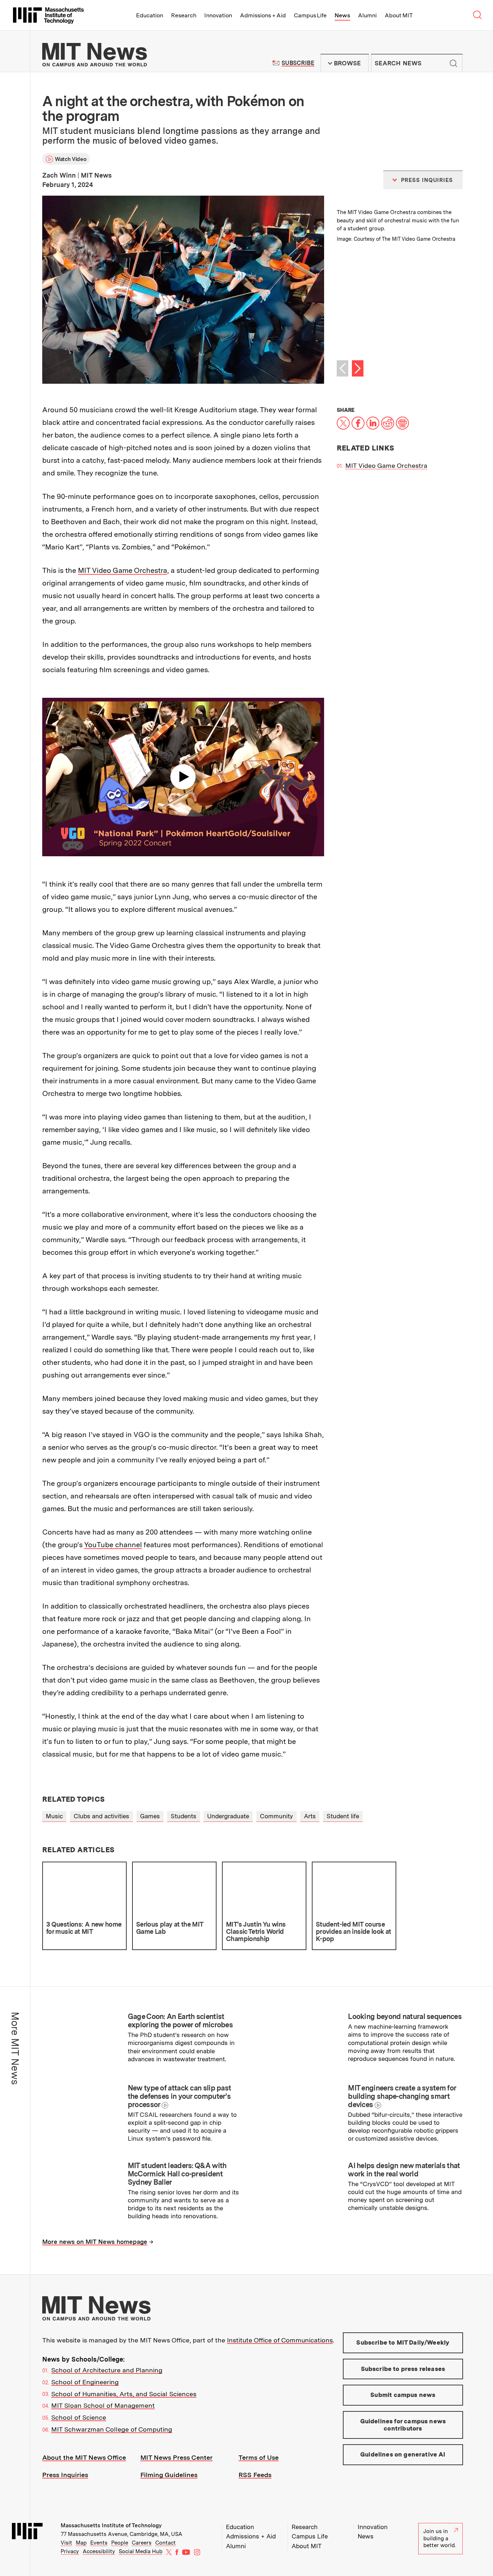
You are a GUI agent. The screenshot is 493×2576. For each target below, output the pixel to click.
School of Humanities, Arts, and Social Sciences (124, 2394)
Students (184, 1816)
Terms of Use (259, 2457)
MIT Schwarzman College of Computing (112, 2429)
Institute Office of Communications (280, 2340)
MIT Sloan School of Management (103, 2405)
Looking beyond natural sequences (405, 2016)
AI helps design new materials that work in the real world (404, 2170)
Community (276, 1816)
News (342, 15)
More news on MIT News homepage (95, 2242)
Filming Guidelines (169, 2475)
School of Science (79, 2417)
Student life (343, 1816)
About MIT (399, 15)
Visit (66, 2543)
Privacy (70, 2551)
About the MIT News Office (84, 2457)
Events (99, 2543)
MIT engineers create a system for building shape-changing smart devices (402, 2096)
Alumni (367, 15)
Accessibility (99, 2551)
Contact (165, 2543)
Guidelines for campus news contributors (403, 2425)
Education (150, 15)
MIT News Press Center (176, 2457)
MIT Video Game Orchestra (123, 570)
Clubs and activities (101, 1816)
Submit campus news (403, 2395)
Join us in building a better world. (440, 2538)
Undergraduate (228, 1816)
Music (54, 1816)
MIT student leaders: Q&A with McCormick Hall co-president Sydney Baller (177, 2174)
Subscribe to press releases (403, 2369)
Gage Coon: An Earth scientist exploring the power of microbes (180, 2021)
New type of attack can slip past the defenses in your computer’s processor (180, 2096)
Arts (310, 1816)
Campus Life (310, 15)
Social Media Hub (141, 2551)
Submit (453, 63)
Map (81, 2543)
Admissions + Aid (263, 15)
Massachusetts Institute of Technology (111, 2525)
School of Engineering (85, 2382)
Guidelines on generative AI (403, 2454)
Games (150, 1816)
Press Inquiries (65, 2475)
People (120, 2543)
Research (184, 15)
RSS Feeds (255, 2475)
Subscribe (298, 63)
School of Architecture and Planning (107, 2370)
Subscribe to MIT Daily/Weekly (403, 2342)
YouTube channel (113, 1545)
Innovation (218, 15)
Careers (142, 2543)
